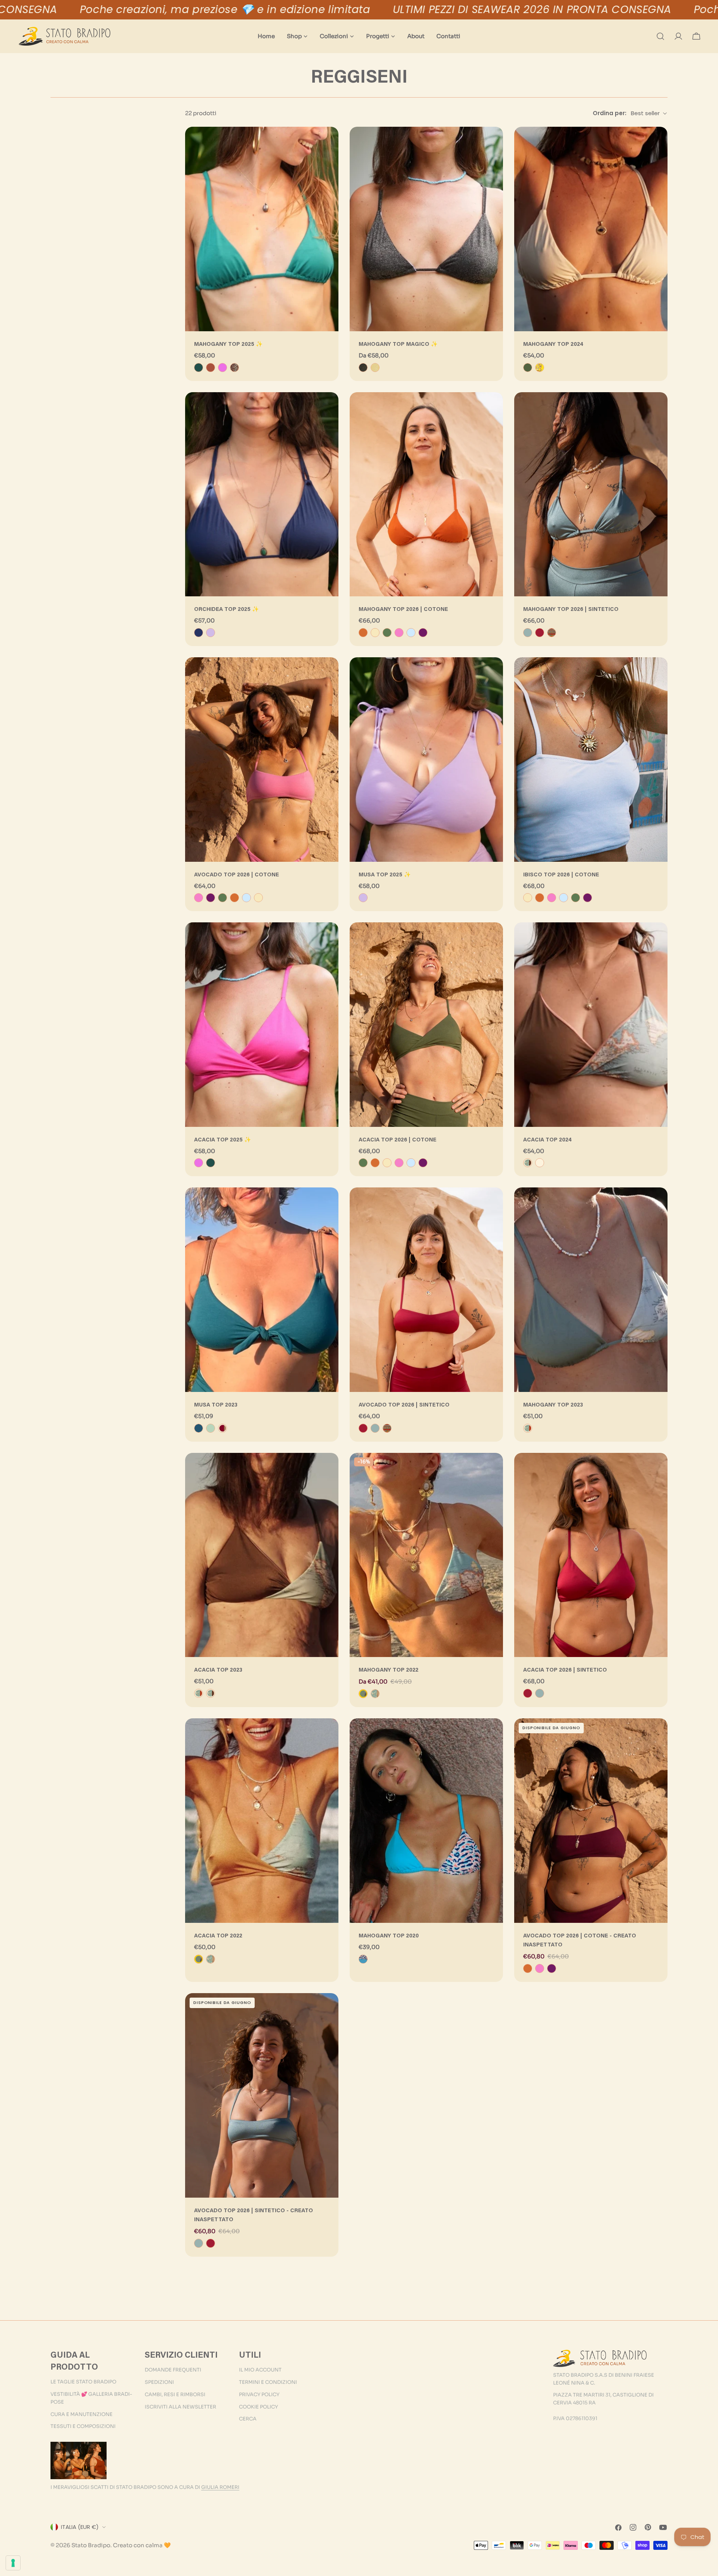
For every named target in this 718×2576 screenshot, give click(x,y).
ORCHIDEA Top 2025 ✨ (226, 610)
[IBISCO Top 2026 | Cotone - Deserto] (528, 898)
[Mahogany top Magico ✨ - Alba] (375, 368)
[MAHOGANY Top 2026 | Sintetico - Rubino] (540, 633)
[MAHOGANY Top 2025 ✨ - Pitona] (234, 368)
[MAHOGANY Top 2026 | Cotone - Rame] (363, 633)
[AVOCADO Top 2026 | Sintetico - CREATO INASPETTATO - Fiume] (199, 2243)
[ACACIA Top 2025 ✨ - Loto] (199, 1163)
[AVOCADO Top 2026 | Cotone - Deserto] (258, 898)
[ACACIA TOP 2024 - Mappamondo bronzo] (528, 1163)
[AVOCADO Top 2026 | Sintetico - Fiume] (375, 1428)
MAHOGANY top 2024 (553, 345)
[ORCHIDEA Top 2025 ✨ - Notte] (199, 633)
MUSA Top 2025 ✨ (385, 875)
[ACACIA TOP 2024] (591, 1025)
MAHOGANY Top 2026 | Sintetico (571, 610)
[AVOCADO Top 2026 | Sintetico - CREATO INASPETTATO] (262, 2095)
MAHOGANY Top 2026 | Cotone (403, 610)
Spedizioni (159, 2382)
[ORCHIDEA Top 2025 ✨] (262, 494)
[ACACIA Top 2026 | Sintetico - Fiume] (540, 1693)
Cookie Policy (258, 2407)
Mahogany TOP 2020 (389, 1936)
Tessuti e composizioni (83, 2426)
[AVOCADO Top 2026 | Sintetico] (426, 1290)
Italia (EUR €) (80, 2527)
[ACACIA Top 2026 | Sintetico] (591, 1555)
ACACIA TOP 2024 (547, 1140)
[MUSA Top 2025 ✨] (426, 760)
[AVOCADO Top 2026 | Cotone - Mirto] (211, 898)
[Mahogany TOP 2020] (426, 1821)
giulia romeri (220, 2487)
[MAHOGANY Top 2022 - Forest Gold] (363, 1694)
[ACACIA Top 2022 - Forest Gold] (199, 1959)
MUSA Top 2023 (216, 1405)
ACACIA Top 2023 (218, 1670)
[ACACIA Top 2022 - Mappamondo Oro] (211, 1959)
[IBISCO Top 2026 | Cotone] (591, 760)
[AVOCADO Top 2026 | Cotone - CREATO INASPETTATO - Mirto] (552, 1968)
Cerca (248, 2419)
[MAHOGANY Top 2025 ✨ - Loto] (223, 368)
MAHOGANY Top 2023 (553, 1405)
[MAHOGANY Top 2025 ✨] (262, 229)
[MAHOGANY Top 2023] (591, 1290)
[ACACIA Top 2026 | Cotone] (426, 1025)
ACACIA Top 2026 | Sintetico (565, 1670)
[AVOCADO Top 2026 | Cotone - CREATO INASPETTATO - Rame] (528, 1968)
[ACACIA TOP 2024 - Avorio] (540, 1163)
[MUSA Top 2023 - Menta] (211, 1428)
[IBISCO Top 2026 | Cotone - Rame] (540, 898)
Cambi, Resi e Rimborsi (175, 2394)
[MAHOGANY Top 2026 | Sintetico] (591, 494)
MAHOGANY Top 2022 (389, 1670)
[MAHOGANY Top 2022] (426, 1555)
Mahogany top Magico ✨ (398, 345)
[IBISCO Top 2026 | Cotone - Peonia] (552, 898)
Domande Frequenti (173, 2370)
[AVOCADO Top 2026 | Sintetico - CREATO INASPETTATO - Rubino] (211, 2243)
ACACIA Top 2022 (218, 1936)
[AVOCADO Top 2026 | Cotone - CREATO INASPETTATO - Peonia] (540, 1968)
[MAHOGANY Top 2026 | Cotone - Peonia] (399, 633)
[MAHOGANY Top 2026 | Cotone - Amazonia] (387, 633)
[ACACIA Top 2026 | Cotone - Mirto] (423, 1163)
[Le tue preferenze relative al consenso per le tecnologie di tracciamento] (13, 2563)
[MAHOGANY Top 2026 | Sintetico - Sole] (552, 633)
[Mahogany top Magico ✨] (426, 229)
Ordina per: (610, 113)
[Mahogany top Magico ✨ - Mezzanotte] (363, 368)
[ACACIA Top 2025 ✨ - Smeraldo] (211, 1163)
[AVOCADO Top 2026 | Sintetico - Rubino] (363, 1428)
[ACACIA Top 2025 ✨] (262, 1025)
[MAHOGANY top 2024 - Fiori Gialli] (540, 368)
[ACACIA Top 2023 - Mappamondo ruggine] (199, 1693)
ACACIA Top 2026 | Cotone (398, 1140)
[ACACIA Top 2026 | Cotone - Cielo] (411, 1163)
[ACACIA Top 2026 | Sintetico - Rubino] (528, 1693)
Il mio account (260, 2370)
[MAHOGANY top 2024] (591, 229)
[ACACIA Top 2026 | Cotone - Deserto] (387, 1163)
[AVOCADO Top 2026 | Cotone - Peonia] (199, 898)
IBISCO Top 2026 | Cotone (561, 875)
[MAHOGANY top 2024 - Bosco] (528, 368)
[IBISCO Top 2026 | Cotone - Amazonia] (576, 898)
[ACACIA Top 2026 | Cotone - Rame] (375, 1163)
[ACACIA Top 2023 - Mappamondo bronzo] (211, 1693)
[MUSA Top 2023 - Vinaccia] (223, 1428)
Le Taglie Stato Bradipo (83, 2382)
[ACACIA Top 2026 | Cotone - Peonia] (399, 1163)
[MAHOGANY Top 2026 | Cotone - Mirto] (423, 633)
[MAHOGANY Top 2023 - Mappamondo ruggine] (528, 1428)
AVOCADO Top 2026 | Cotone (237, 875)
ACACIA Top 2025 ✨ (223, 1140)
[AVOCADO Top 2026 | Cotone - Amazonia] (223, 898)
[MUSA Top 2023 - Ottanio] (199, 1428)
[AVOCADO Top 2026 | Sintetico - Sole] (387, 1428)
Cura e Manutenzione (82, 2414)
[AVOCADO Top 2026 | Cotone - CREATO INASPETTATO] (591, 1821)
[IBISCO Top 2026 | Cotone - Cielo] (564, 898)
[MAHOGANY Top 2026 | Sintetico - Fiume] (528, 633)
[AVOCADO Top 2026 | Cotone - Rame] (234, 898)
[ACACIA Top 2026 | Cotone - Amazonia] (363, 1163)
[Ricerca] (660, 36)
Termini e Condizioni (268, 2382)
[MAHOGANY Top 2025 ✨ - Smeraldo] (199, 368)
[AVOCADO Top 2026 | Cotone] (262, 760)
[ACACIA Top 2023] (262, 1555)
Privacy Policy (259, 2394)
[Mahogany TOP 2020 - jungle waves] (363, 1959)
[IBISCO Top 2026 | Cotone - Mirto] (587, 898)
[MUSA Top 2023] (262, 1290)
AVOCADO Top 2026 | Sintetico (404, 1405)
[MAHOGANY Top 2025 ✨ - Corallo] (211, 368)
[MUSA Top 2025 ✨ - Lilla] (363, 898)
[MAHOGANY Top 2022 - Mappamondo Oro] (375, 1694)
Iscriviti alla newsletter (180, 2407)
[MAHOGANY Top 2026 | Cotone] (426, 494)
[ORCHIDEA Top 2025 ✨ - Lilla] (211, 633)
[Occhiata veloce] (328, 143)
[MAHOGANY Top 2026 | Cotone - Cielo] (411, 633)
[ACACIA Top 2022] (262, 1821)
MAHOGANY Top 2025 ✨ (228, 345)
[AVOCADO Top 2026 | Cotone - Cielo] (246, 898)
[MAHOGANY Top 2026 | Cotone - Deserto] (375, 633)
